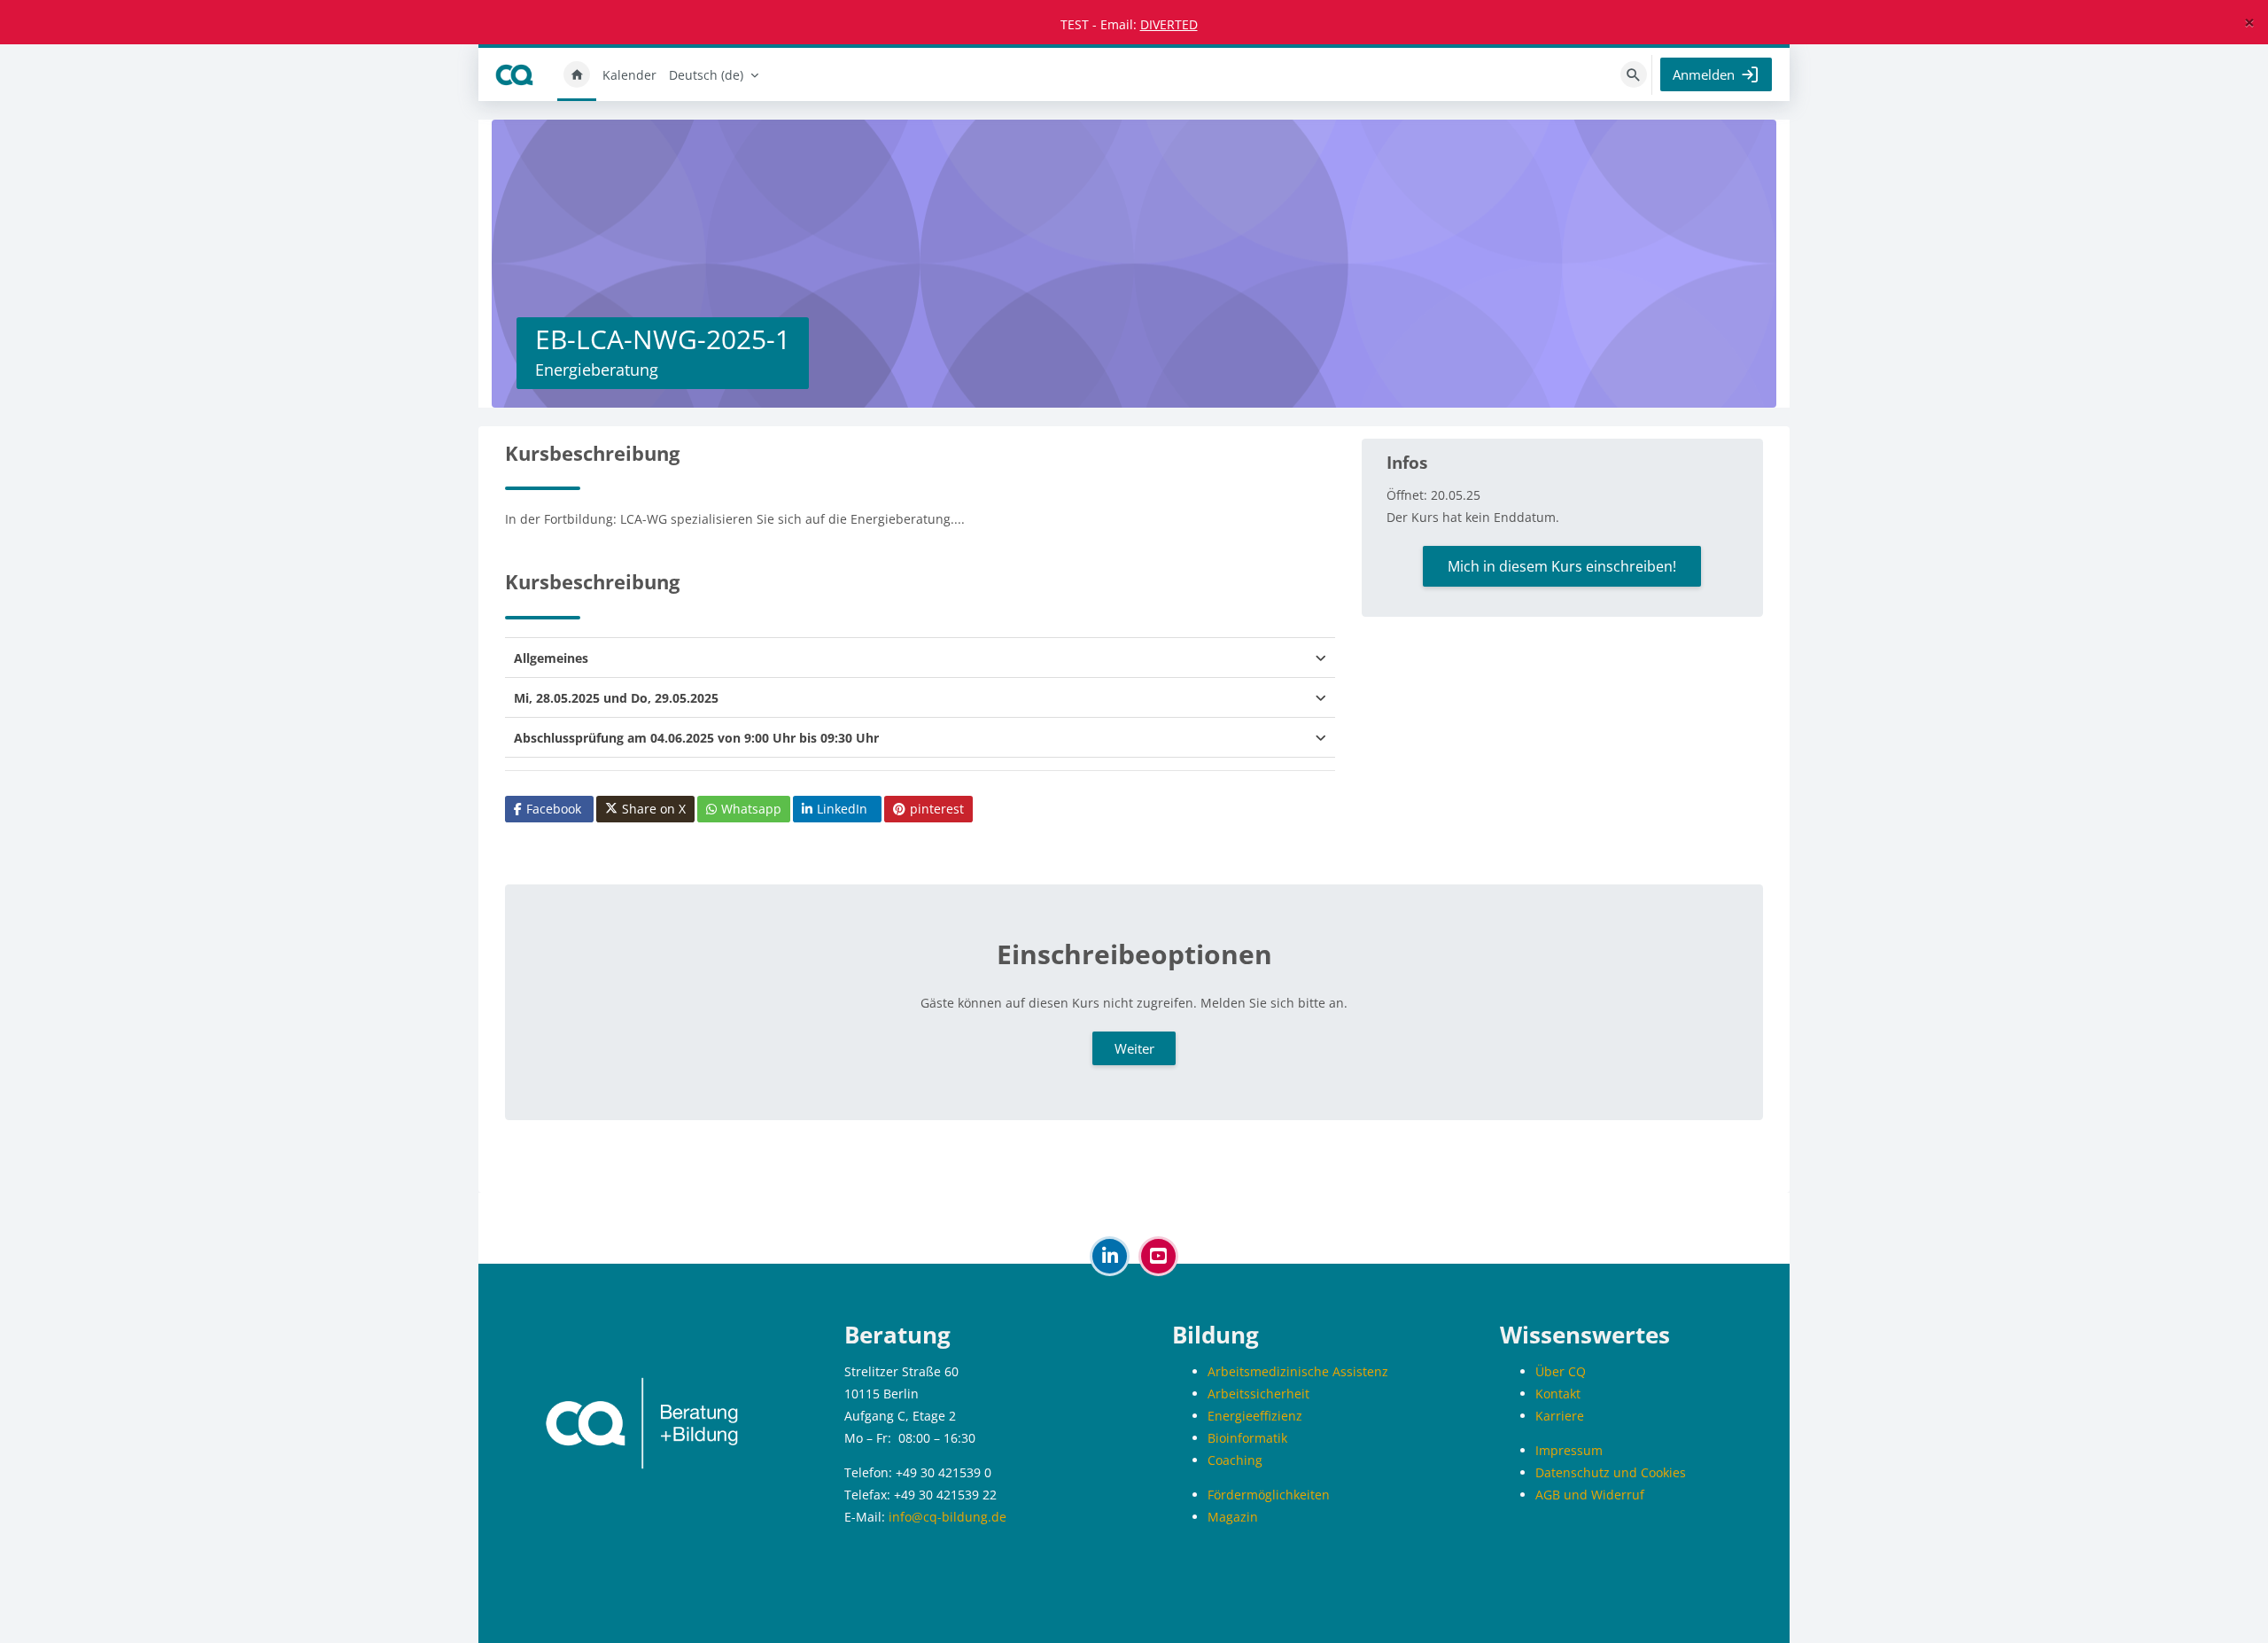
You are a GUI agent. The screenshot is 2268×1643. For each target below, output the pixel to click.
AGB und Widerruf (1590, 1495)
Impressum (1569, 1450)
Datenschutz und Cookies (1611, 1472)
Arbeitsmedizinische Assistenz (1298, 1371)
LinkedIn (842, 809)
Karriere (1560, 1416)
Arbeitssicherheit (1258, 1394)
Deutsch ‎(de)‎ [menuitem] (706, 75)
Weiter (1134, 1048)
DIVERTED (1169, 24)
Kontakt (1558, 1394)
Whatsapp (751, 809)
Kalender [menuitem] (629, 75)
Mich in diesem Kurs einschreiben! (1562, 566)
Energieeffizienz (1255, 1416)
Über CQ (1561, 1371)
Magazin (1233, 1517)
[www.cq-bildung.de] (642, 1422)
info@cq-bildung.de (948, 1517)
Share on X (654, 809)
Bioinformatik (1247, 1438)
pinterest (937, 809)
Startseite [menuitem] (577, 74)
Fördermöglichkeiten (1269, 1495)
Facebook (554, 809)
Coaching (1235, 1460)
